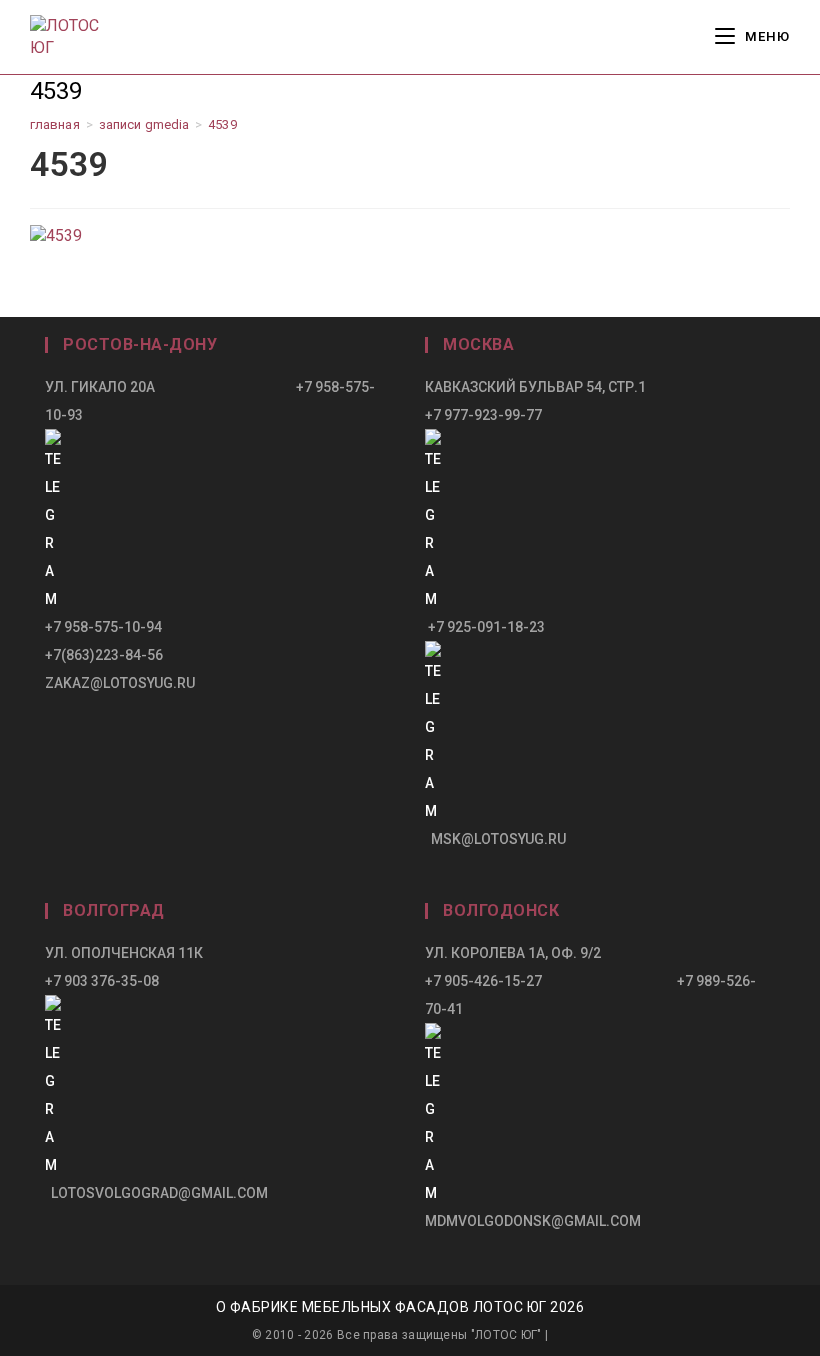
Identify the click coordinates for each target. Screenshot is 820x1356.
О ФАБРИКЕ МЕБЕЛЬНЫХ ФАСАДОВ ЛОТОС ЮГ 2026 (400, 1307)
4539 (222, 124)
